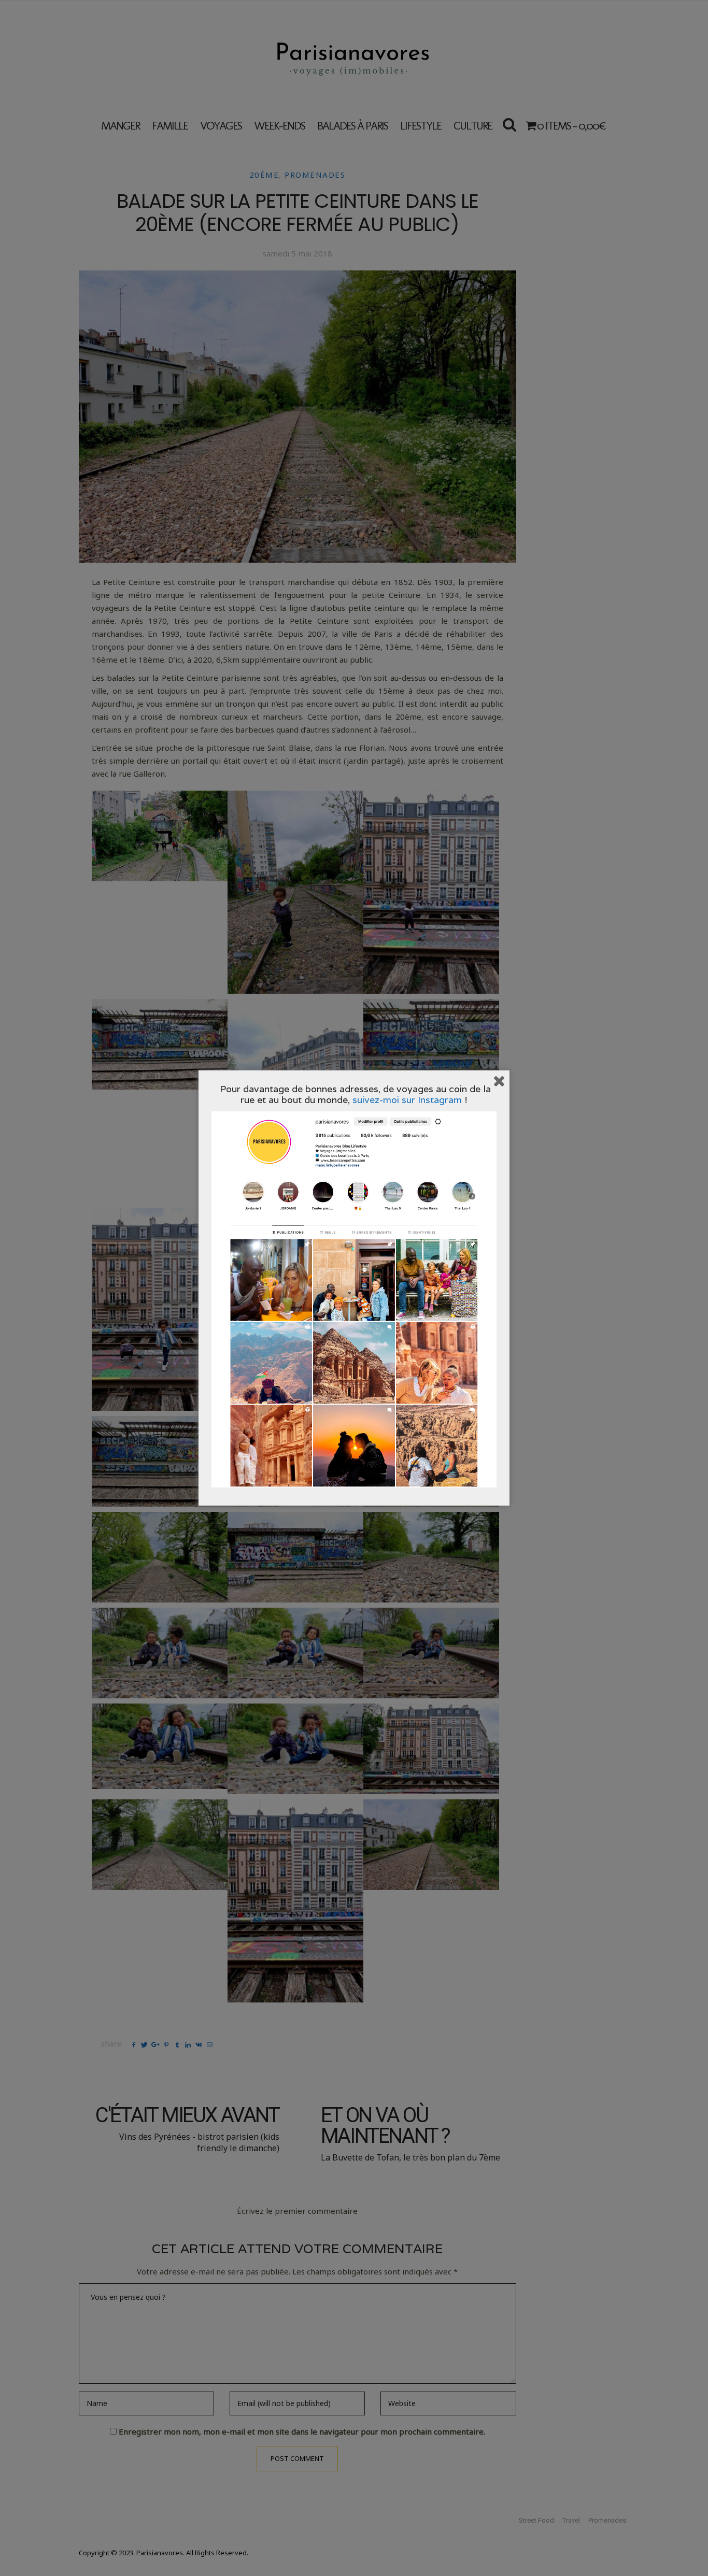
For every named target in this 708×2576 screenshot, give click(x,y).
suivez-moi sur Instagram (407, 1100)
